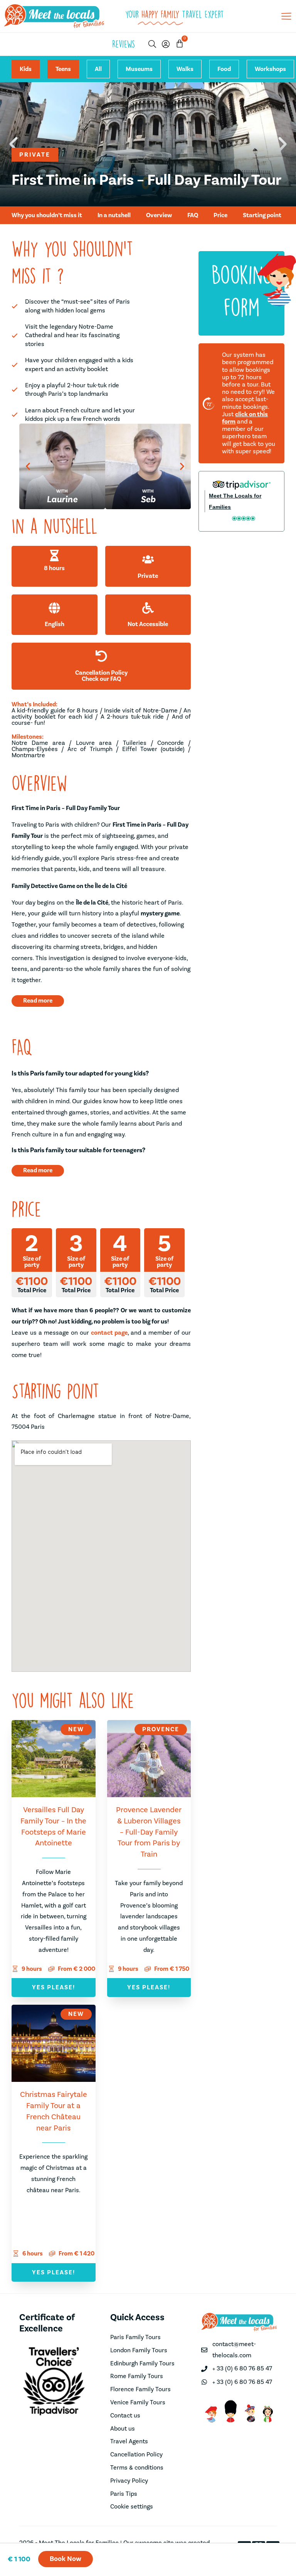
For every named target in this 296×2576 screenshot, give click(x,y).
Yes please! (54, 1987)
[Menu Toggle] (286, 16)
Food (224, 69)
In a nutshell (114, 215)
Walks (185, 69)
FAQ (193, 215)
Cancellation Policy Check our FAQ (101, 676)
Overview (159, 215)
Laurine (62, 499)
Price (220, 215)
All (98, 69)
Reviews (124, 44)
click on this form (245, 418)
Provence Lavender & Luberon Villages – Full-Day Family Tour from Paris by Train (149, 1832)
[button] (28, 466)
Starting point (262, 215)
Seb (148, 499)
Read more (38, 1001)
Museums (139, 69)
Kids (26, 69)
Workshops (270, 69)
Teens (63, 69)
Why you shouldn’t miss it (47, 215)
